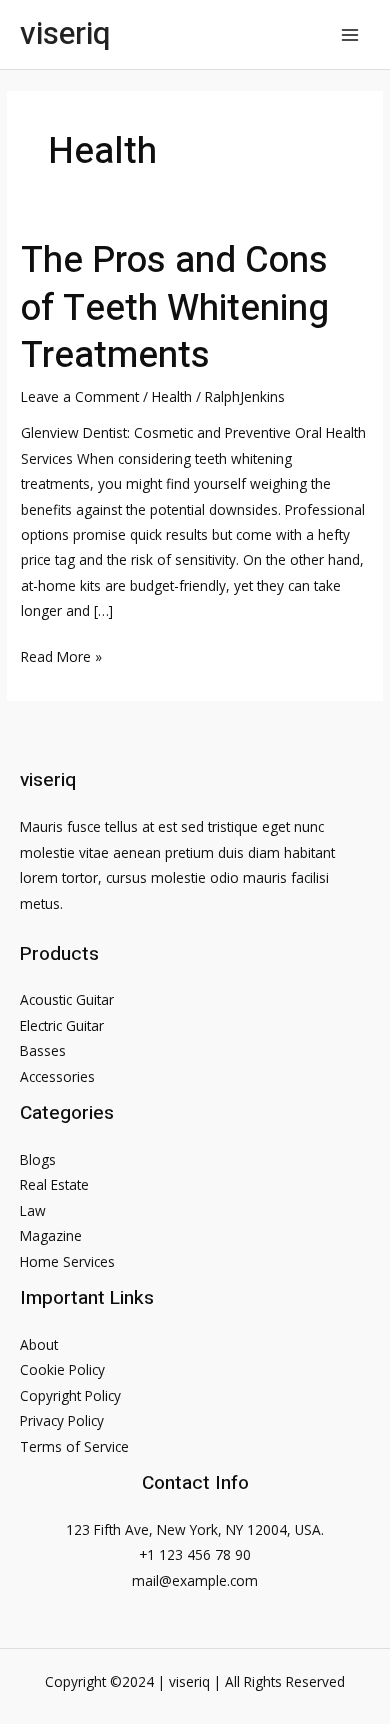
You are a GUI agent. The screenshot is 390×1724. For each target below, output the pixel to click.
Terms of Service (74, 1446)
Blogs (38, 1159)
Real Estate (54, 1184)
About (39, 1344)
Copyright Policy (70, 1395)
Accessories (57, 1076)
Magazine (51, 1235)
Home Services (67, 1261)
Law (33, 1210)
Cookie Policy (62, 1369)
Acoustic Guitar (67, 999)
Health (172, 396)
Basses (43, 1050)
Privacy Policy (62, 1420)
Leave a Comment (80, 396)
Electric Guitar (62, 1025)
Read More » (61, 657)
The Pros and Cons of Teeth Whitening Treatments (175, 308)
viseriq (65, 34)
